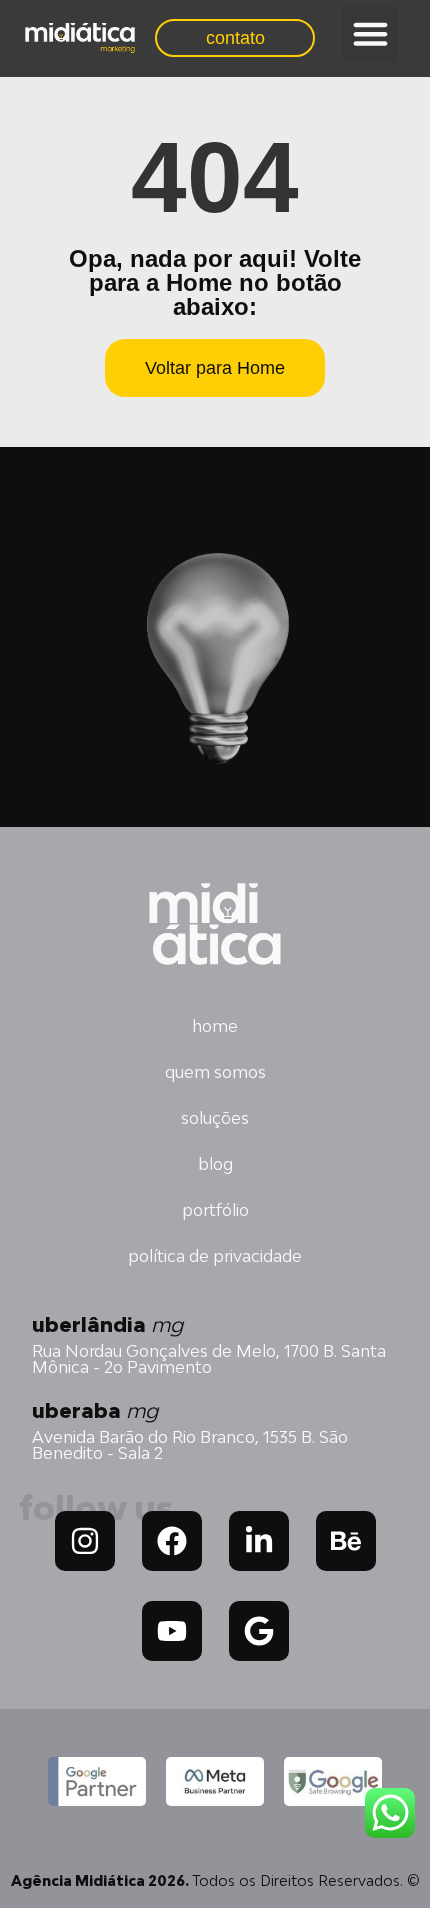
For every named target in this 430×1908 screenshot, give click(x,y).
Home (215, 1026)
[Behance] (346, 1541)
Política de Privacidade (215, 1256)
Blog (215, 1164)
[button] (370, 34)
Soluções (215, 1118)
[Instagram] (85, 1541)
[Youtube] (172, 1631)
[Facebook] (172, 1541)
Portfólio (215, 1210)
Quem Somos (215, 1072)
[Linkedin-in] (259, 1541)
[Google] (259, 1631)
